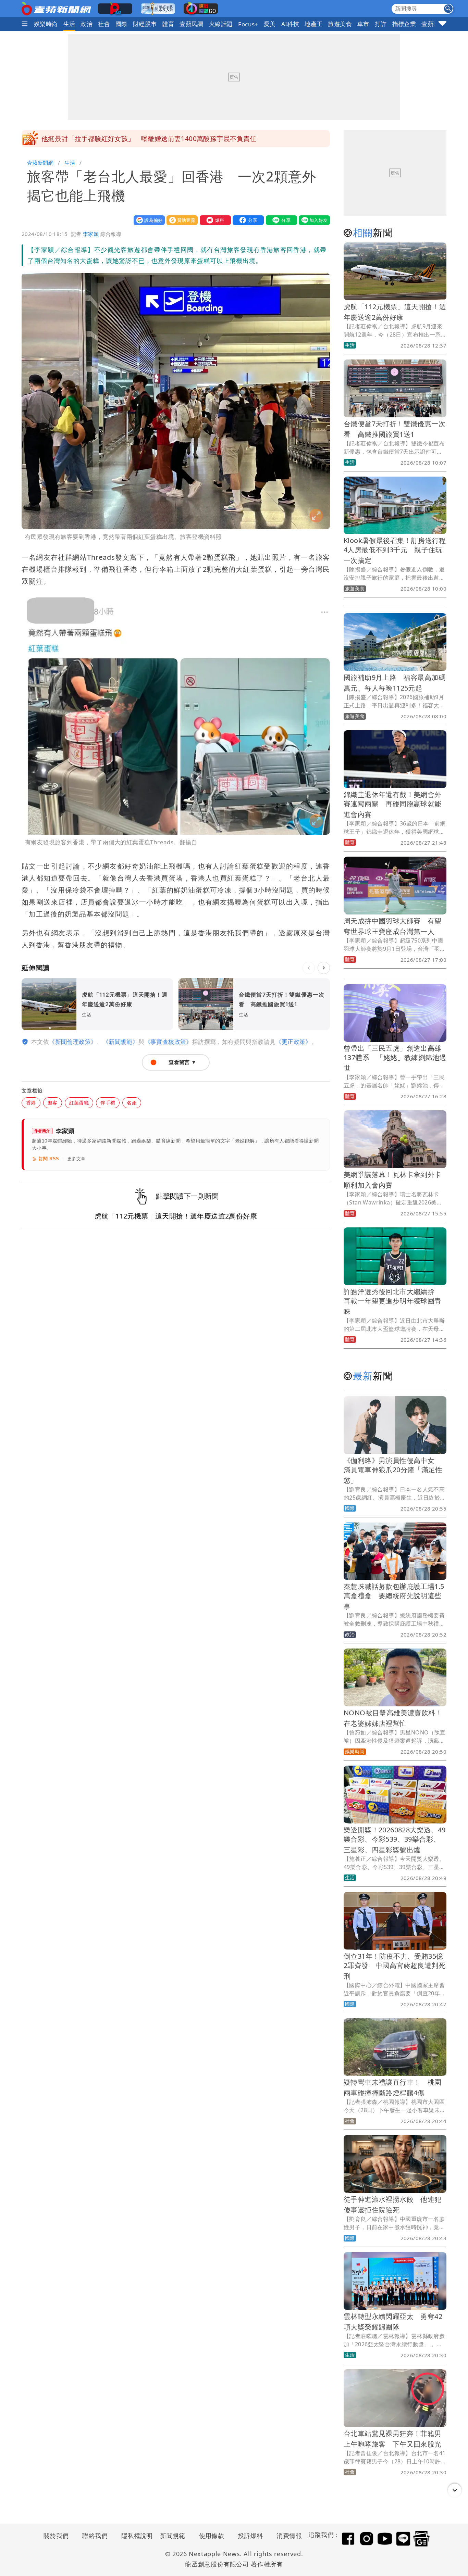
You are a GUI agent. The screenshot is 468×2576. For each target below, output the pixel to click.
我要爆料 (214, 220)
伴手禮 (108, 1103)
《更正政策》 (293, 1042)
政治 (87, 24)
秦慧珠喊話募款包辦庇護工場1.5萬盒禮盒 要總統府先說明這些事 (394, 1596)
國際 (121, 24)
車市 (363, 24)
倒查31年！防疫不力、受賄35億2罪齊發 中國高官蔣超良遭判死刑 (395, 1966)
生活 (69, 24)
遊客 (53, 1103)
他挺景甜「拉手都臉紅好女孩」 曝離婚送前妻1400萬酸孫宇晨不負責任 (149, 139)
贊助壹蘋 (181, 220)
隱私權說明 (135, 2536)
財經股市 (145, 24)
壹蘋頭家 (433, 24)
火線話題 (221, 24)
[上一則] (309, 968)
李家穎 (91, 234)
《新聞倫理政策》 (73, 1042)
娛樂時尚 (46, 24)
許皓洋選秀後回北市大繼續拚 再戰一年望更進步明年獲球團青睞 (393, 1302)
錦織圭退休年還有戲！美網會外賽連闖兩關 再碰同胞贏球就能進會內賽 (393, 804)
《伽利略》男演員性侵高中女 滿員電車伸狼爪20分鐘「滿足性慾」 (393, 1470)
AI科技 (290, 24)
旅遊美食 (340, 24)
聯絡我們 (95, 2536)
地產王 (313, 24)
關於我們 (56, 2536)
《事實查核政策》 (168, 1042)
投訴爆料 (250, 2536)
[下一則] (324, 968)
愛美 (270, 24)
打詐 (381, 24)
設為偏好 (148, 220)
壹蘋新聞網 (40, 163)
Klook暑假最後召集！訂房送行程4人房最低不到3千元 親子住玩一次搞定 (395, 550)
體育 (168, 24)
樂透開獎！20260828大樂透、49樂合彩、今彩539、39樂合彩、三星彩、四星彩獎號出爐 (395, 1840)
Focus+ (248, 24)
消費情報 (289, 2536)
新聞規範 (173, 2536)
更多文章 (76, 1159)
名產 (132, 1103)
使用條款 (212, 2536)
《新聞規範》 (121, 1042)
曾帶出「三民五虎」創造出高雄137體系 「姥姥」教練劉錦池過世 (395, 1058)
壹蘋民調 (192, 24)
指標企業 (404, 24)
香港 (31, 1103)
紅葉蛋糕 (79, 1103)
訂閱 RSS (49, 1159)
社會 (104, 24)
